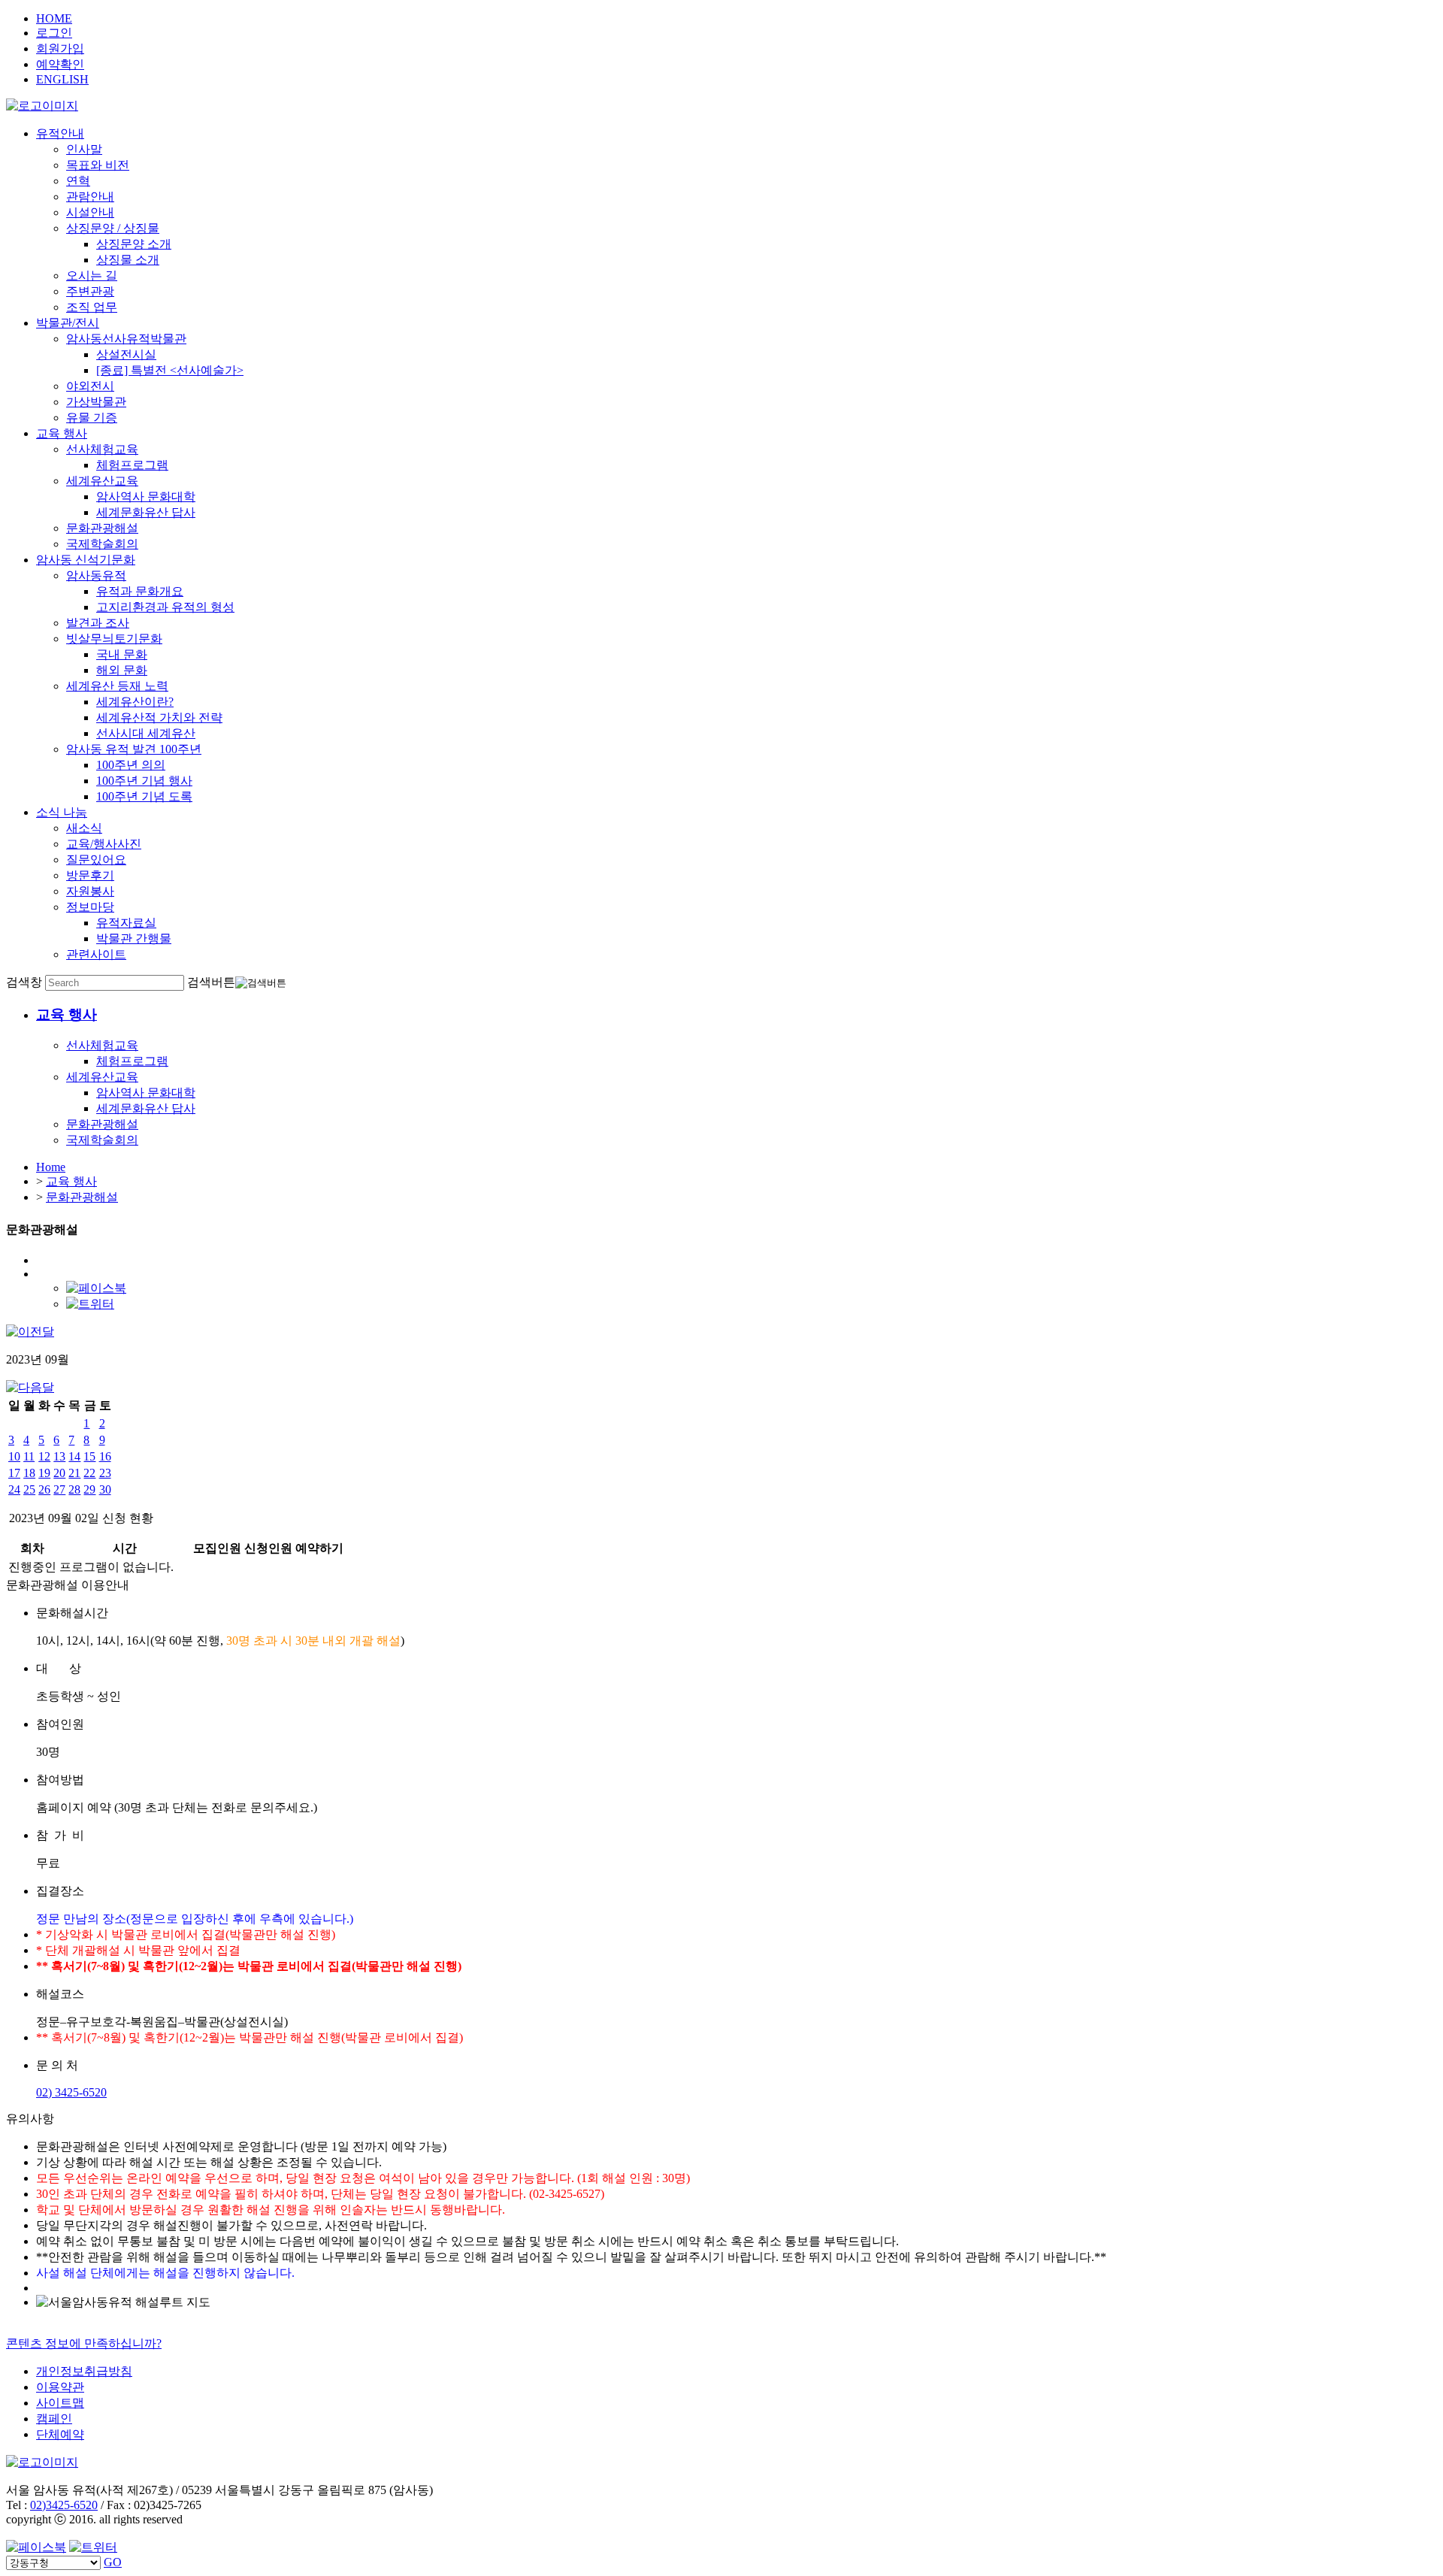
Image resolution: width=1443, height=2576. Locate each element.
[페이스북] (96, 1288)
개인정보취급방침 (84, 2371)
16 (105, 1456)
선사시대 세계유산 (146, 733)
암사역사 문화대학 (146, 496)
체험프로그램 (132, 465)
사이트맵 (60, 2403)
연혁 (78, 181)
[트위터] (90, 1304)
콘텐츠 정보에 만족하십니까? (84, 2343)
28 (74, 1489)
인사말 (84, 149)
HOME (54, 18)
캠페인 (54, 2419)
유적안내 (60, 133)
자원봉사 (90, 891)
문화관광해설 (102, 528)
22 (89, 1473)
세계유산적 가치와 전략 (159, 717)
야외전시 (90, 386)
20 (59, 1473)
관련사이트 (96, 954)
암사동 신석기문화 (86, 560)
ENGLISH (62, 79)
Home (51, 1167)
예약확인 (60, 64)
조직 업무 (92, 307)
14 (74, 1456)
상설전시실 (126, 354)
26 (44, 1489)
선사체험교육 (102, 449)
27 (59, 1489)
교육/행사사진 (104, 844)
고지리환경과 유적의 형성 (165, 607)
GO (113, 2562)
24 (14, 1489)
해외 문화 (122, 670)
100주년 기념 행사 (144, 781)
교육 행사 (62, 433)
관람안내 (90, 197)
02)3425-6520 (64, 2505)
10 (14, 1456)
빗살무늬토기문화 (114, 639)
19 (44, 1473)
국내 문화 (122, 654)
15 (89, 1456)
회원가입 (60, 48)
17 (14, 1473)
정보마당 (90, 907)
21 (74, 1473)
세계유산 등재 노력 (117, 686)
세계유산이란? (135, 702)
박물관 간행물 (134, 938)
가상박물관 (96, 402)
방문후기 (90, 875)
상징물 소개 (128, 260)
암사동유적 (96, 575)
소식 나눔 (62, 812)
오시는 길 (92, 275)
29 (89, 1489)
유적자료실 (126, 923)
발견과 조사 (98, 623)
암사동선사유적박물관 (126, 339)
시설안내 (90, 212)
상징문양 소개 (134, 244)
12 (44, 1456)
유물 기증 (92, 418)
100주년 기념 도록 (144, 796)
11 (29, 1456)
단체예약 (60, 2434)
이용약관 (60, 2387)
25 (29, 1489)
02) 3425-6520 (71, 2092)
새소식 (84, 828)
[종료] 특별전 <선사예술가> (170, 370)
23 (105, 1473)
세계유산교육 (102, 481)
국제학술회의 (102, 544)
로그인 (54, 33)
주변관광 (90, 291)
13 (59, 1456)
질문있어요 (96, 860)
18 (29, 1473)
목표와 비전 (98, 165)
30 (105, 1489)
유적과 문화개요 (140, 591)
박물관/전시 (68, 323)
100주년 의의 (131, 765)
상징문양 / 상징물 (113, 228)
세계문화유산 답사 (146, 512)
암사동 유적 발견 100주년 (134, 749)
